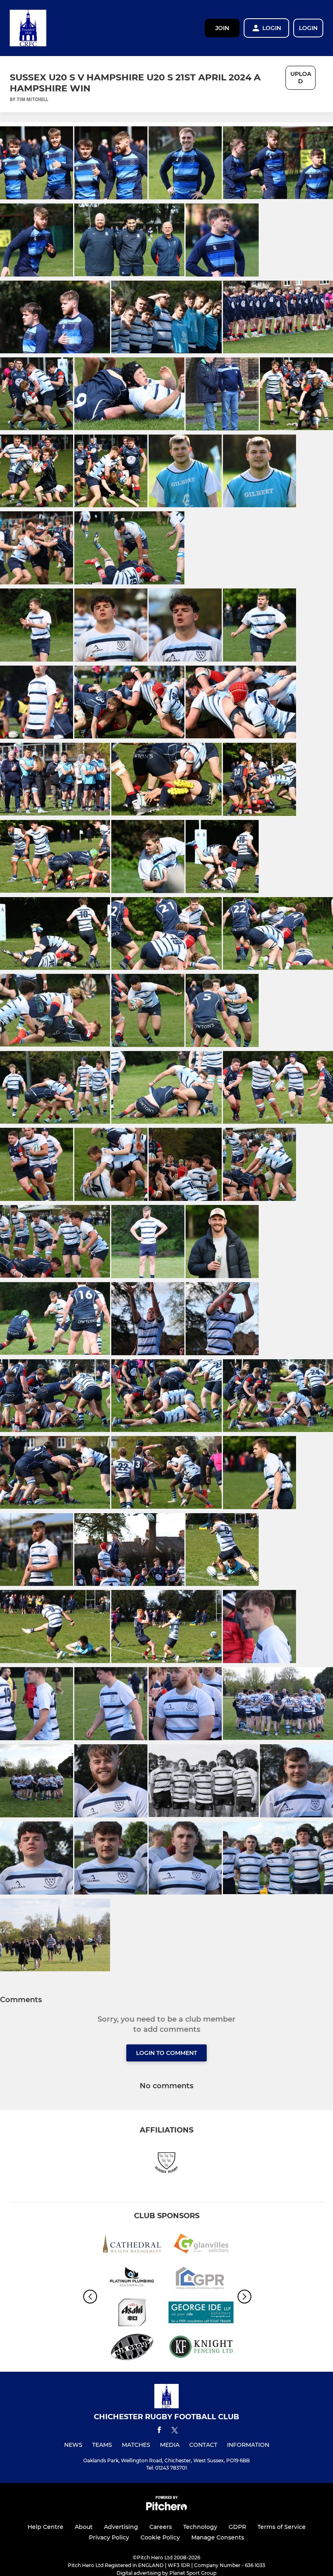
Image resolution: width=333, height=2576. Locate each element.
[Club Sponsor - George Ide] (201, 2314)
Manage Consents (218, 2537)
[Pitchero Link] (166, 2508)
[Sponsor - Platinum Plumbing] (132, 2279)
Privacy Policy (109, 2537)
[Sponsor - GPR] (201, 2279)
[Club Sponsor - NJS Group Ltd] (132, 2348)
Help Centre (45, 2527)
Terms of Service (282, 2527)
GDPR (237, 2527)
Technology (200, 2527)
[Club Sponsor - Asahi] (132, 2314)
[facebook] (159, 2431)
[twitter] (175, 2431)
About (84, 2527)
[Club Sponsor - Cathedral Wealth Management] (132, 2245)
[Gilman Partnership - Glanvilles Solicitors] (201, 2245)
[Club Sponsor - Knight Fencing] (201, 2348)
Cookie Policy (160, 2537)
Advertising (121, 2527)
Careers (161, 2527)
